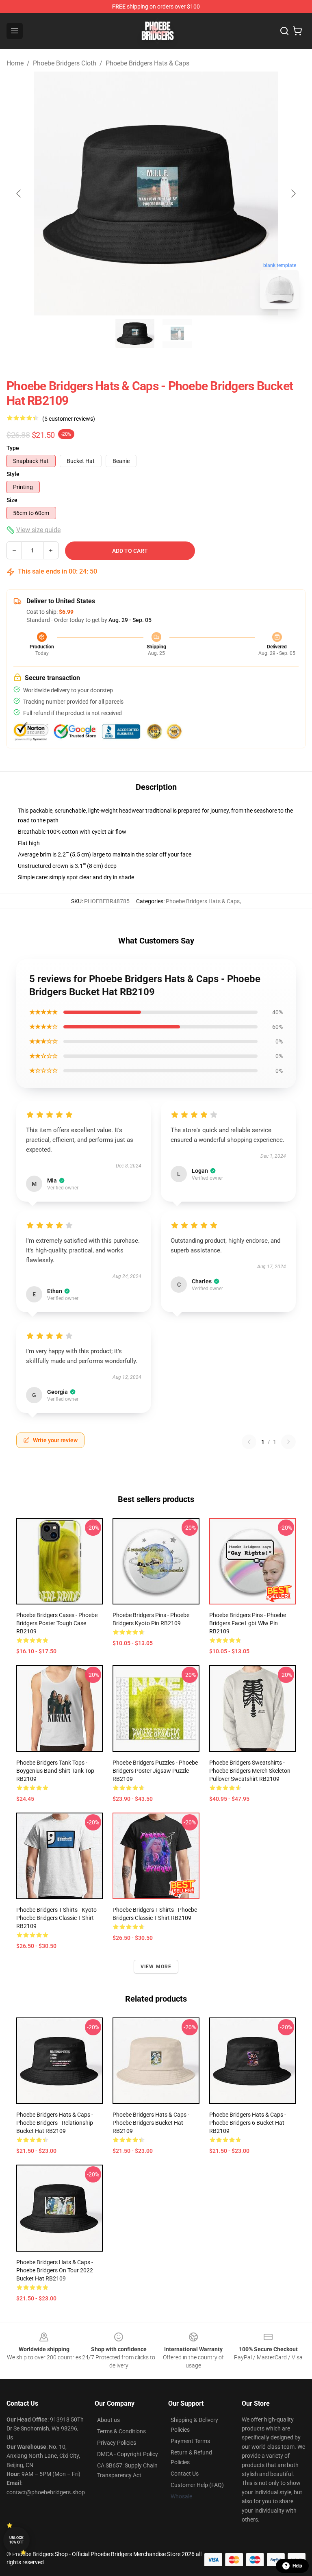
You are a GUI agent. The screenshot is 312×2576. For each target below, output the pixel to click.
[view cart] (297, 31)
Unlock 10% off (16, 2540)
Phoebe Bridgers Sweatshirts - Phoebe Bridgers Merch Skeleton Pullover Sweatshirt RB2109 (250, 1771)
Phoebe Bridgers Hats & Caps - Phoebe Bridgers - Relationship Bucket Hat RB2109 (55, 2123)
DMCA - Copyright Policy (128, 2454)
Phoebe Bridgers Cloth (65, 63)
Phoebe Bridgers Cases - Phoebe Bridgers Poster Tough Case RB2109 (57, 1623)
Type (13, 448)
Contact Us (185, 2474)
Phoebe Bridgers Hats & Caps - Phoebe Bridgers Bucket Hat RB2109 (151, 2123)
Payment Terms (190, 2441)
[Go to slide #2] (177, 333)
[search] (284, 31)
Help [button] (297, 2566)
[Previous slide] (19, 193)
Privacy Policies (117, 2443)
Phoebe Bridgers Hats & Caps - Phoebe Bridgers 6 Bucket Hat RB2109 (248, 2123)
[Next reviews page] (288, 1442)
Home (15, 63)
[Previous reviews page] (249, 1442)
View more (156, 1967)
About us (108, 2420)
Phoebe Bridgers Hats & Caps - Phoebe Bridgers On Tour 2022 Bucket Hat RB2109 (55, 2270)
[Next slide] (293, 193)
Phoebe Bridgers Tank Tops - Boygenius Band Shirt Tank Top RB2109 (55, 1771)
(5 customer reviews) (69, 419)
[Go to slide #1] (135, 333)
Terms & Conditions (121, 2431)
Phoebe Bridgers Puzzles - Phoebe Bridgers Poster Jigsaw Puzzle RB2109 (155, 1771)
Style (13, 474)
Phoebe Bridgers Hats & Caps (147, 63)
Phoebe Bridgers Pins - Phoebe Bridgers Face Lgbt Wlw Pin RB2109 (248, 1623)
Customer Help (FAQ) (197, 2485)
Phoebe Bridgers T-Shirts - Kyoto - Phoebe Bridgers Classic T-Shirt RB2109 (58, 1918)
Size (12, 500)
